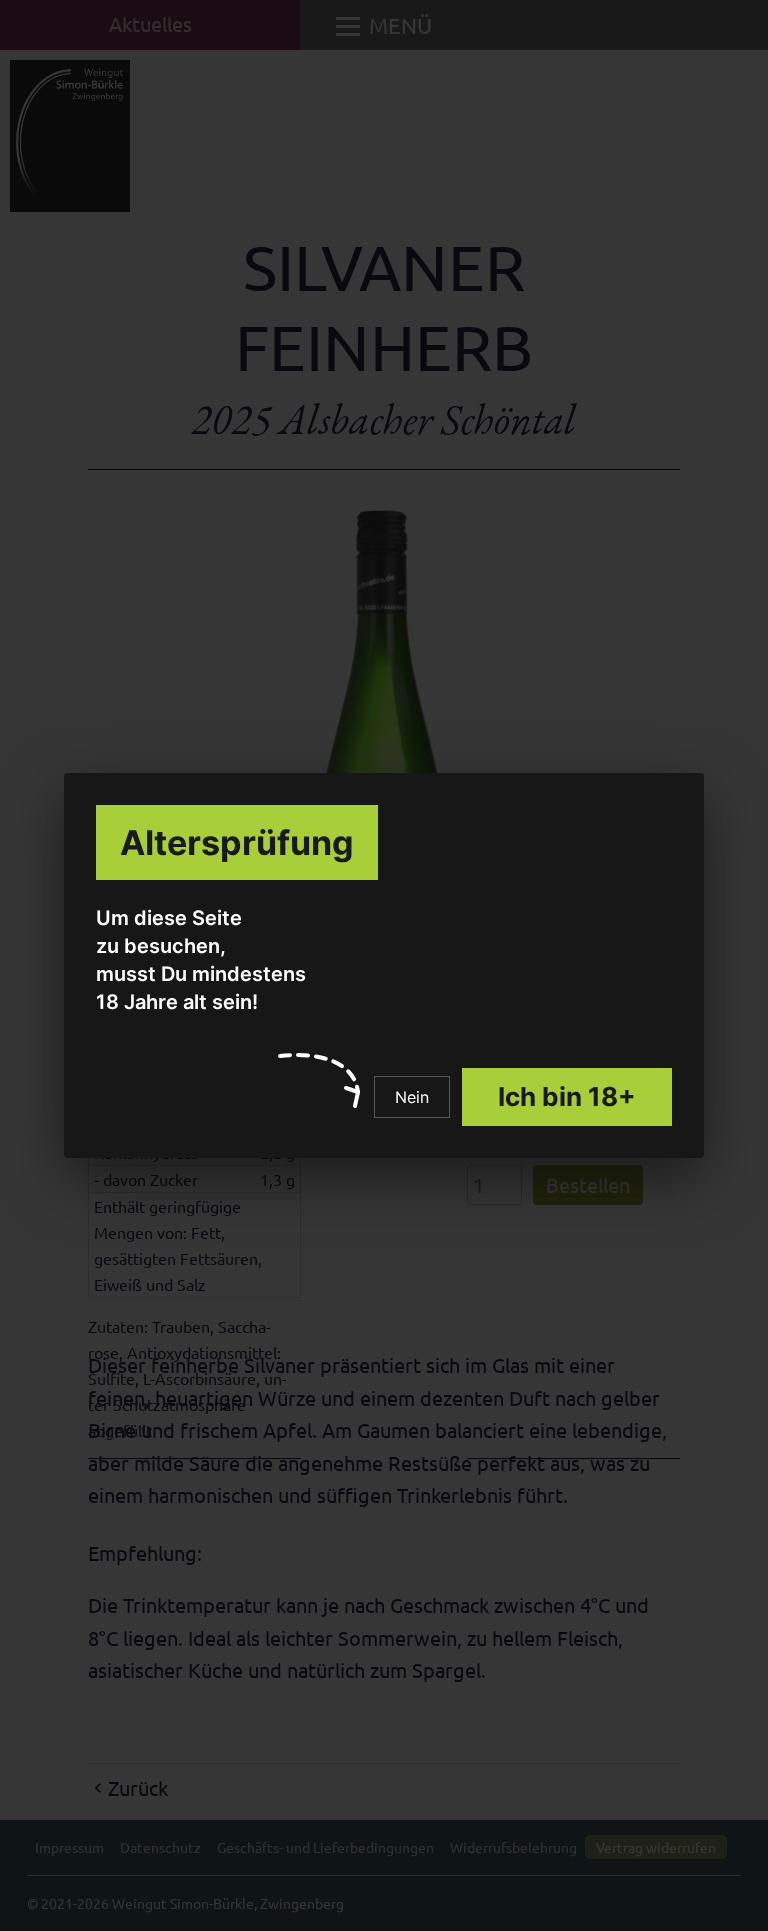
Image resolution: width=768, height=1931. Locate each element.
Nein (412, 1097)
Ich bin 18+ (567, 1096)
